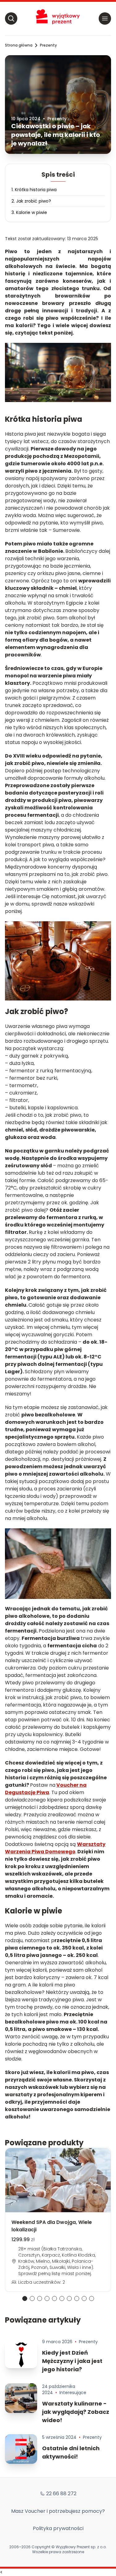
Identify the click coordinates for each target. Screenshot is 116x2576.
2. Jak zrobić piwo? (31, 201)
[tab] (25, 2299)
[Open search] (11, 18)
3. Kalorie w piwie (29, 212)
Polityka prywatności (58, 2528)
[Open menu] (105, 18)
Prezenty (48, 45)
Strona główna (19, 45)
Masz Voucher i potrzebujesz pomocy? (58, 2511)
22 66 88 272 (61, 2494)
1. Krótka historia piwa (34, 190)
